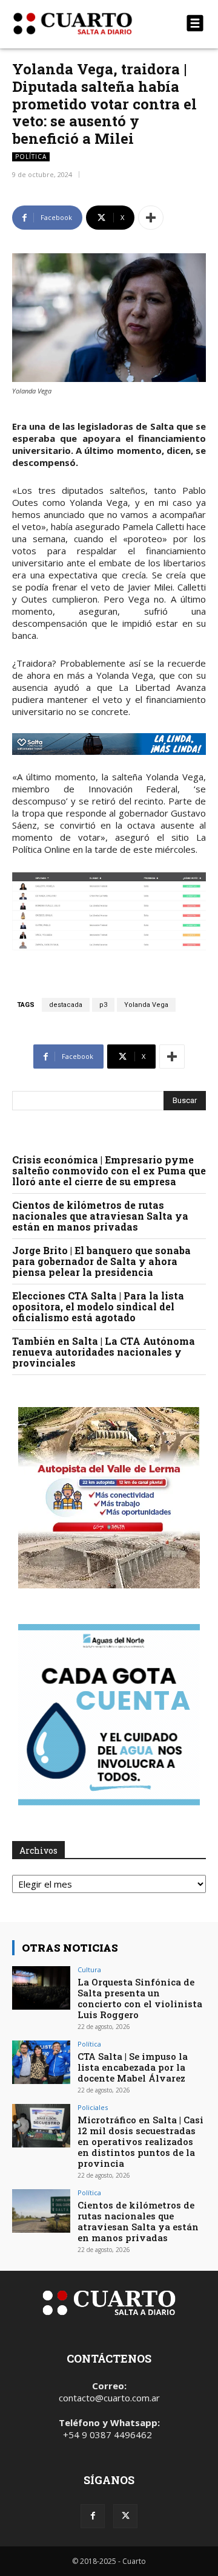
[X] (125, 2516)
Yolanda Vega (146, 1005)
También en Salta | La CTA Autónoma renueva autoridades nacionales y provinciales (104, 1352)
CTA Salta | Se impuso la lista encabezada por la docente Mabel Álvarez (133, 2067)
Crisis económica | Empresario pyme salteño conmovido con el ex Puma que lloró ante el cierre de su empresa (109, 1170)
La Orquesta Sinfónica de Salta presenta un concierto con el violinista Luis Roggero (140, 1998)
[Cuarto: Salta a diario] (80, 24)
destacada (66, 1005)
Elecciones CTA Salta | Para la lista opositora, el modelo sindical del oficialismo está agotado (98, 1306)
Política (31, 157)
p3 (103, 1005)
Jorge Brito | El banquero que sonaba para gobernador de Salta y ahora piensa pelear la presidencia (101, 1261)
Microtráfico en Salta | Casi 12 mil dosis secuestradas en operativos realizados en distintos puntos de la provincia (140, 2141)
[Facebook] (93, 2516)
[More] (151, 218)
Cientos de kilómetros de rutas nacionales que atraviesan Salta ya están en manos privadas (100, 1216)
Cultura (89, 1969)
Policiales (93, 2107)
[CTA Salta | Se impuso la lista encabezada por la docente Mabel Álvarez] (41, 2062)
